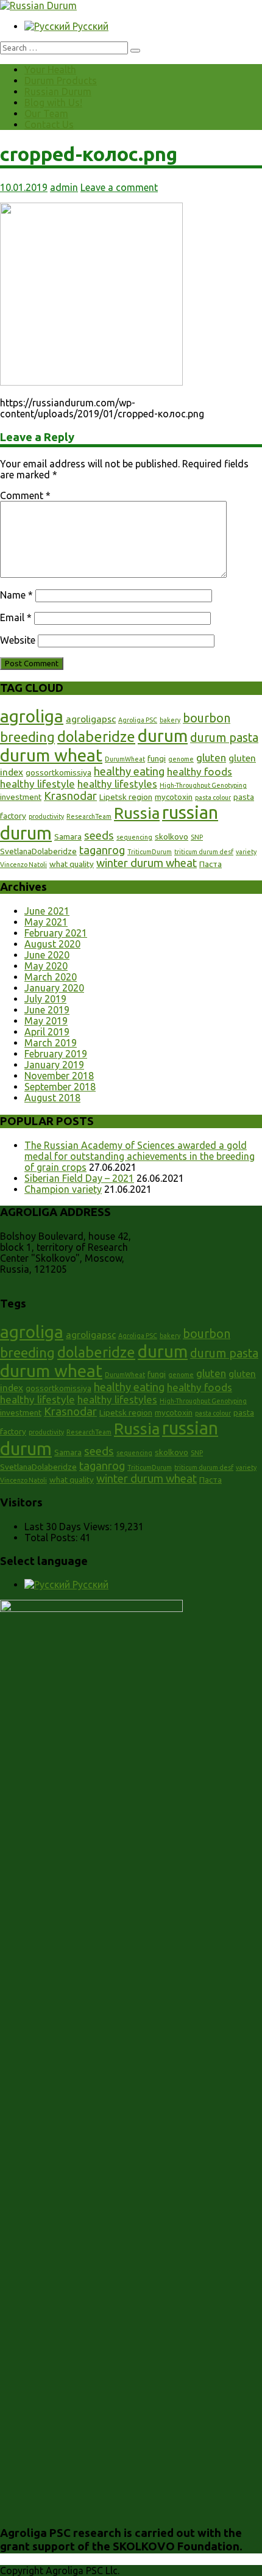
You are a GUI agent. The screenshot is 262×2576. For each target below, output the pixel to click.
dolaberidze (96, 736)
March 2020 (51, 977)
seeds (99, 835)
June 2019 (47, 1010)
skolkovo (172, 836)
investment (21, 797)
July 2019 (45, 999)
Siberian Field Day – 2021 (79, 1178)
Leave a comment (119, 187)
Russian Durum (58, 92)
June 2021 (47, 911)
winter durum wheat (147, 863)
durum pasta (224, 738)
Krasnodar (70, 796)
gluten (211, 757)
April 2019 (47, 1032)
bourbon (207, 718)
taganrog (102, 850)
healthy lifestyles (117, 784)
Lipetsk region (126, 797)
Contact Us (49, 124)
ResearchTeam (89, 816)
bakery (170, 720)
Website (18, 640)
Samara (68, 836)
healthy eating (129, 771)
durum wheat (51, 755)
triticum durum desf (204, 852)
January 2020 (54, 988)
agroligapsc (91, 719)
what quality (72, 864)
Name (16, 595)
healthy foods (200, 772)
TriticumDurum (150, 852)
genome (181, 759)
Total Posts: (52, 1538)
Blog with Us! (53, 103)
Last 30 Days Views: (69, 1527)
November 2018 (59, 1076)
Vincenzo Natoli (23, 865)
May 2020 (46, 966)
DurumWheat (125, 759)
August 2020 (52, 944)
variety (246, 852)
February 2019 (56, 1054)
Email (16, 617)
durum (163, 736)
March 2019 (51, 1043)
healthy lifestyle (37, 784)
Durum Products (61, 81)
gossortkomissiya (58, 772)
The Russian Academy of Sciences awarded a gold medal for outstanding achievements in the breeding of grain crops (140, 1156)
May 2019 (46, 1021)
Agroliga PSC (138, 720)
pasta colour (213, 797)
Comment (25, 495)
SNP (197, 837)
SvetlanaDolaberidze (38, 851)
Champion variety (63, 1189)
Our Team (46, 113)
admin (64, 187)
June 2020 (47, 955)
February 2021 (56, 933)
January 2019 (54, 1065)
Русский (89, 26)
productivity (46, 816)
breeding (27, 737)
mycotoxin (174, 797)
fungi (157, 758)
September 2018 (60, 1087)
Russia (137, 813)
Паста (211, 864)
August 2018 (52, 1098)
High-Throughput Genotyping (203, 785)
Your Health (50, 70)
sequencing (134, 837)
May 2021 (46, 922)
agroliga (32, 716)
